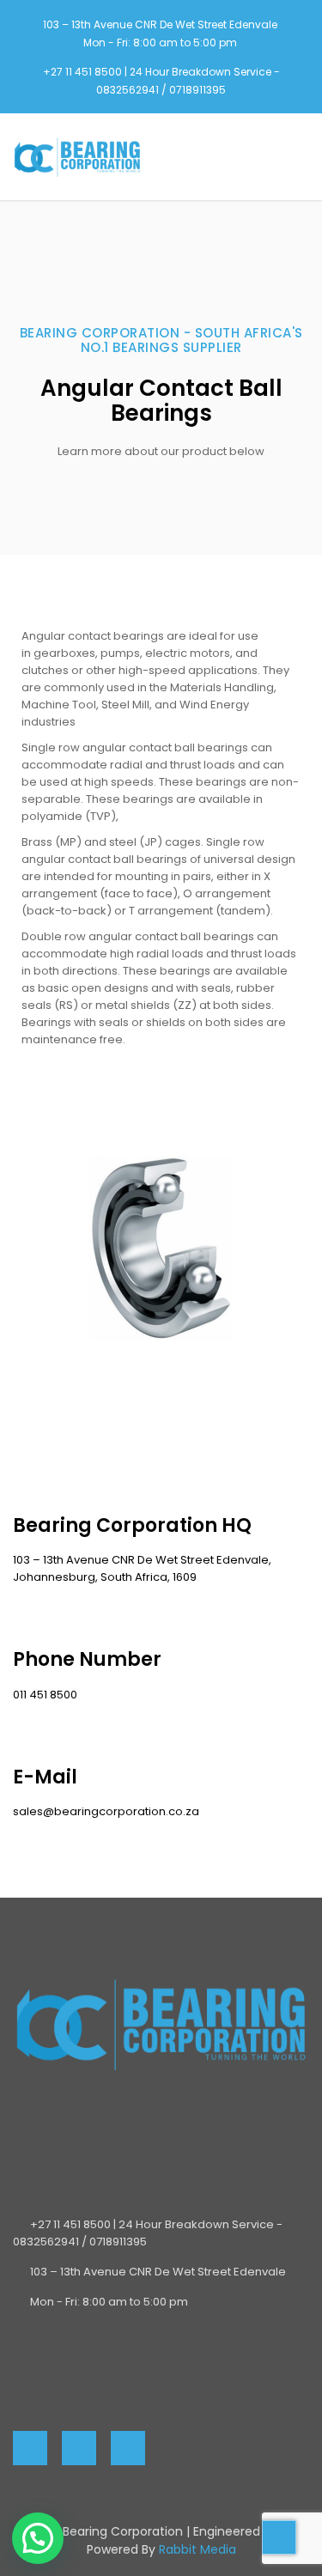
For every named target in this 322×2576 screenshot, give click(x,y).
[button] (38, 2538)
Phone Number (87, 1659)
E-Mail (45, 1777)
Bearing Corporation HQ (132, 1525)
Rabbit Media (197, 2549)
